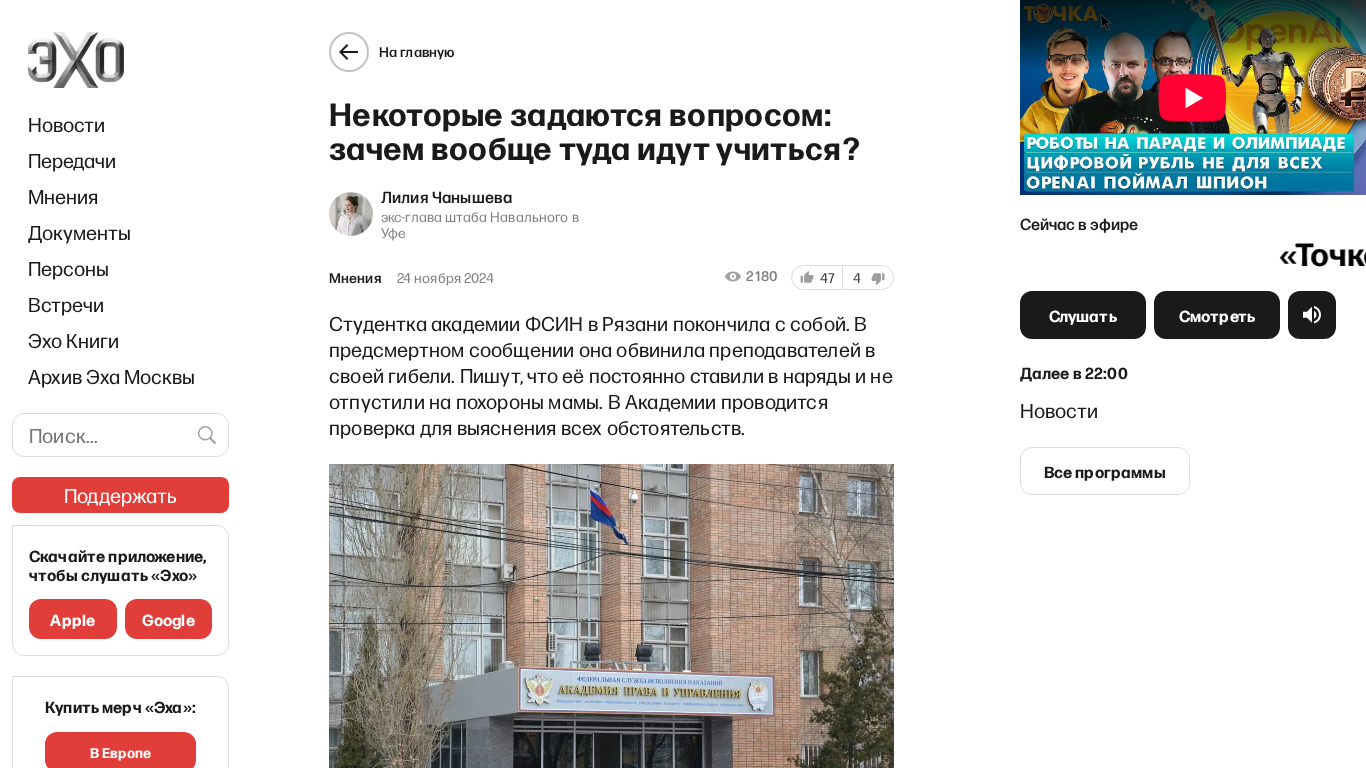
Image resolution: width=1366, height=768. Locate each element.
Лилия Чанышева (446, 196)
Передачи (72, 160)
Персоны (68, 268)
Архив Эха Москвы (111, 376)
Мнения (63, 196)
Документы (79, 232)
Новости (66, 124)
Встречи (66, 304)
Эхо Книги (73, 340)
